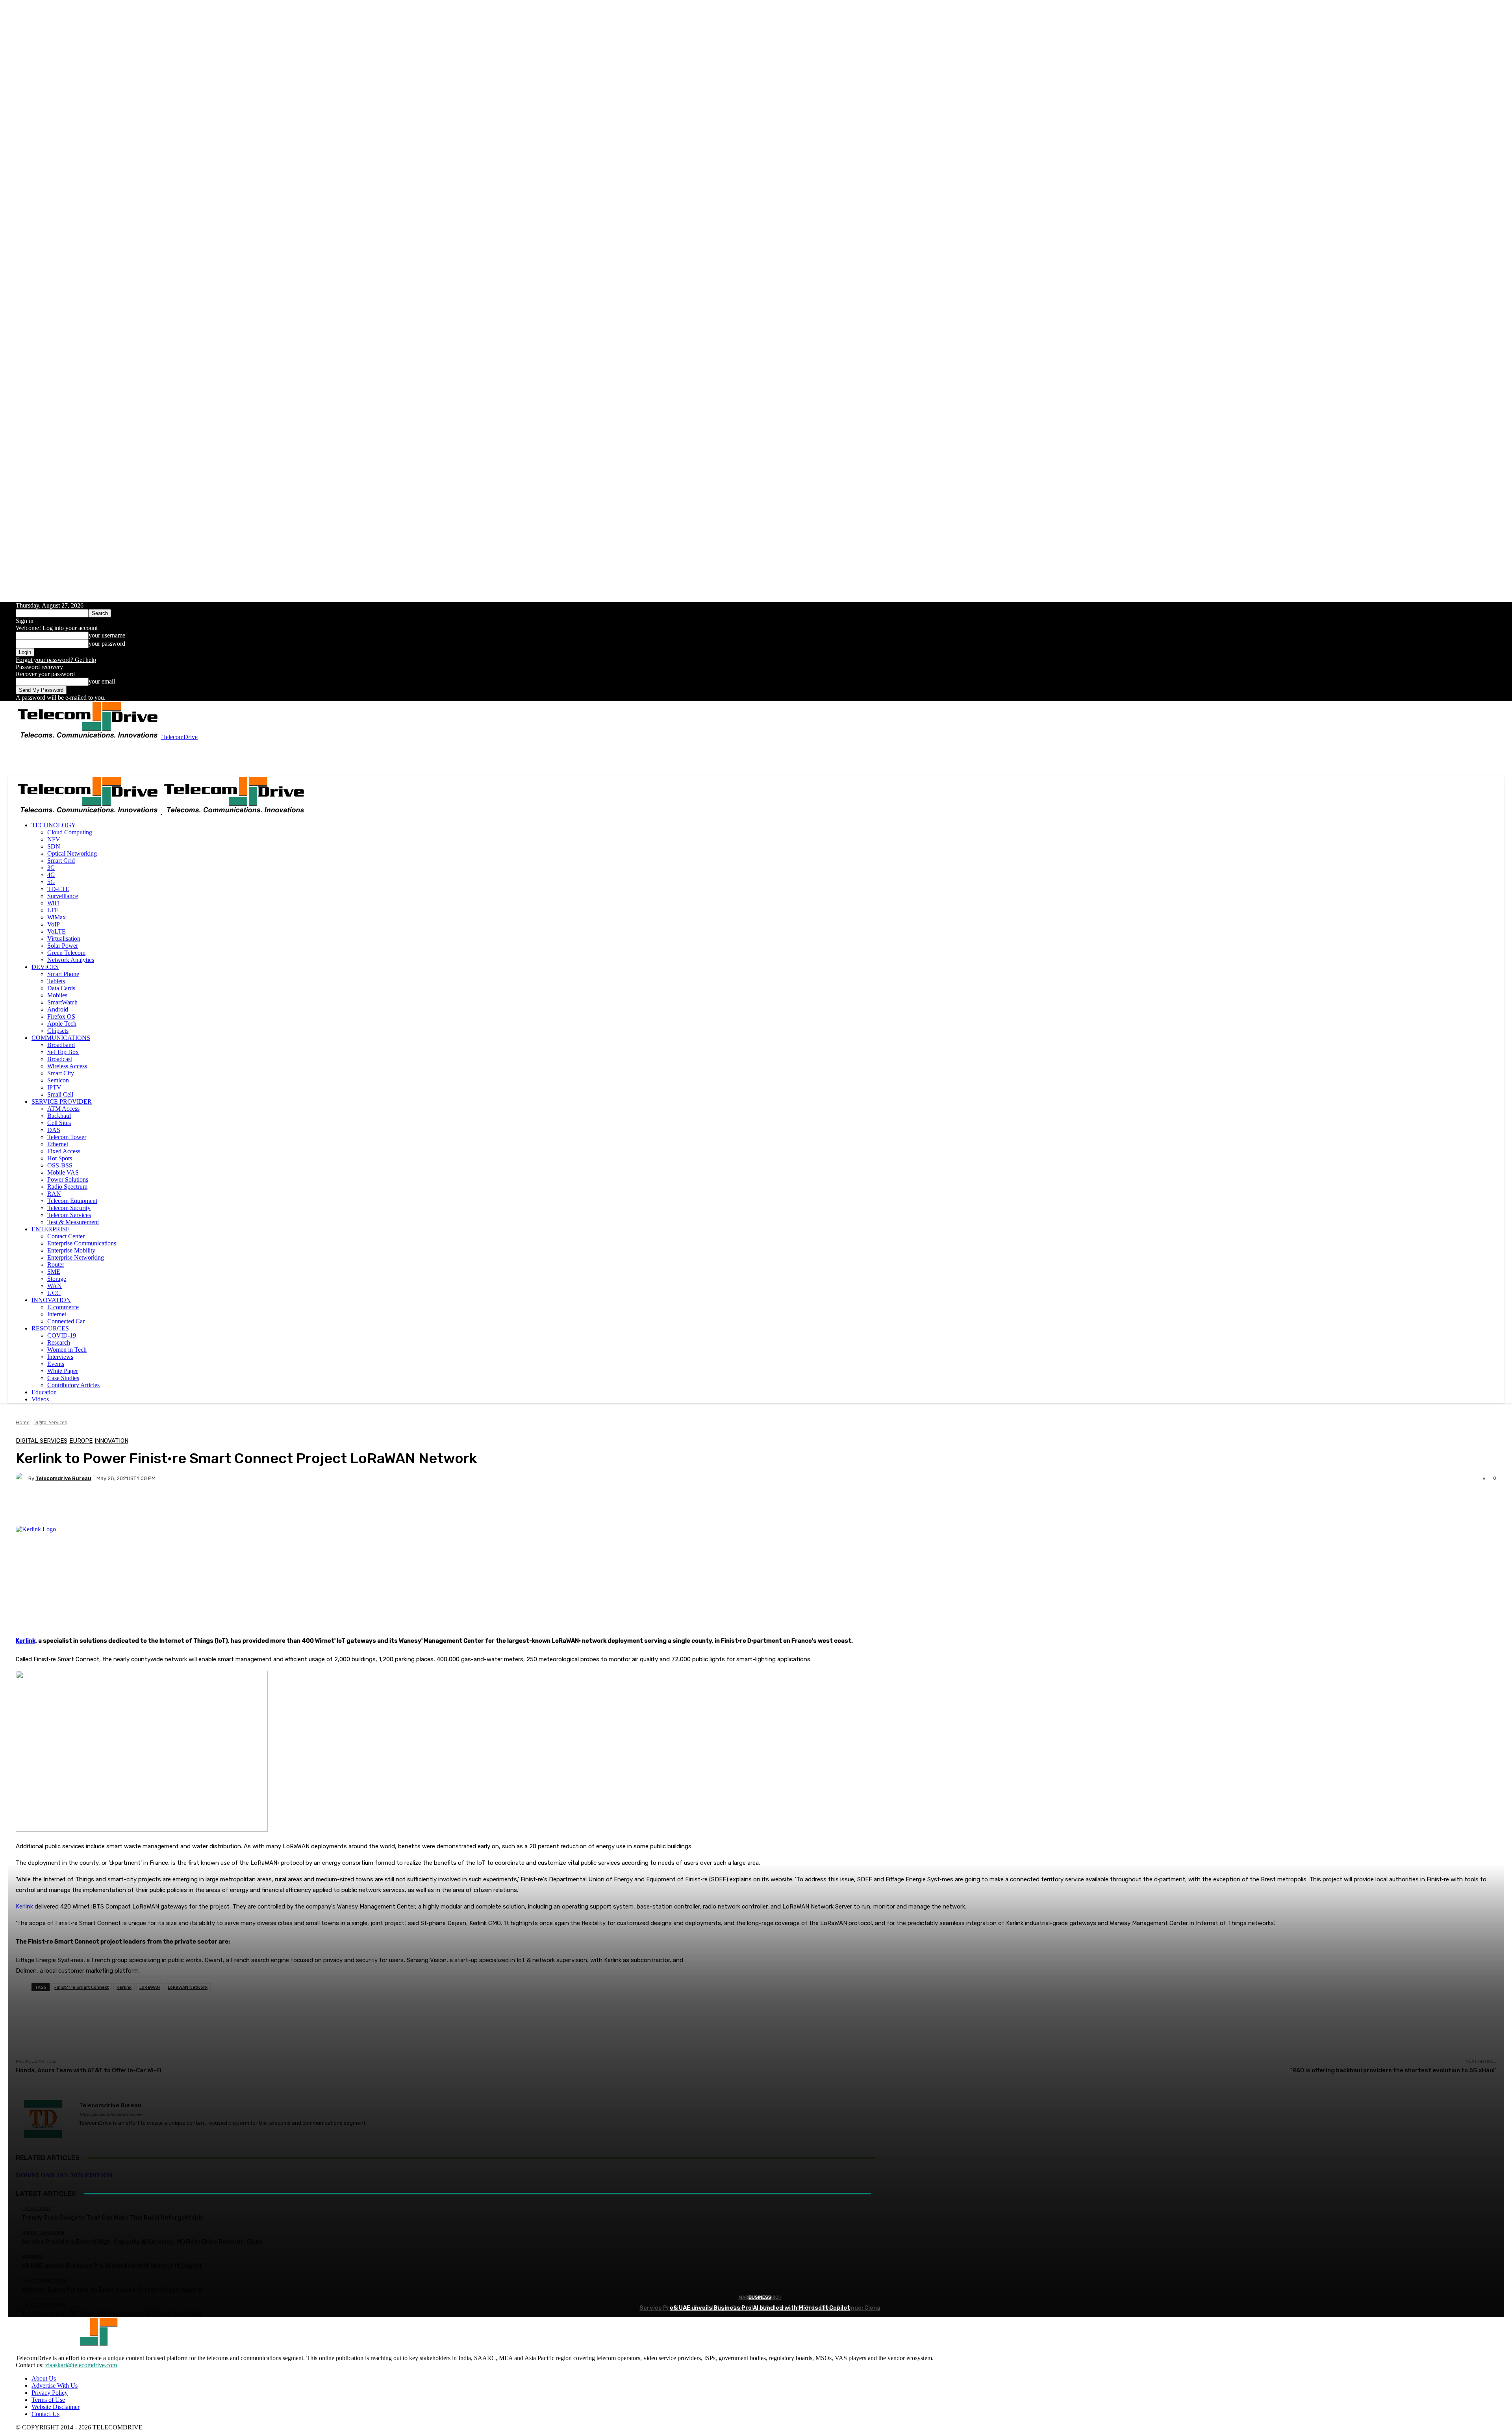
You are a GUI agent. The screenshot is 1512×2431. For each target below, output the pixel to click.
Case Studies (63, 1378)
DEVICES (45, 967)
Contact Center (66, 1236)
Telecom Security (69, 1208)
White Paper (63, 1371)
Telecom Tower (67, 1137)
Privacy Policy (50, 2393)
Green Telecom (66, 953)
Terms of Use (48, 2400)
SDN (54, 846)
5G (51, 882)
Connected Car (66, 1321)
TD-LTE (58, 889)
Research (59, 1342)
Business (760, 2297)
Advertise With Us (55, 2386)
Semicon (58, 1080)
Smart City (61, 1073)
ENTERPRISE (51, 1229)
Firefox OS (61, 1016)
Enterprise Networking (76, 1257)
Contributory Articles (73, 1385)
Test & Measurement (73, 1222)
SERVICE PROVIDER (62, 1102)
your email (102, 681)
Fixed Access (64, 1151)
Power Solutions (68, 1179)
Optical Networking (72, 853)
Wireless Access (67, 1066)
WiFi (53, 903)
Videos (40, 1399)
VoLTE (57, 931)
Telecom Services (69, 1215)
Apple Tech (62, 1024)
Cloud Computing (70, 832)
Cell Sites (59, 1123)
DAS (54, 1130)
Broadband (61, 1045)
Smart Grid (61, 861)
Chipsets (58, 1031)
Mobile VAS (63, 1172)
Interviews (60, 1357)
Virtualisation (64, 938)
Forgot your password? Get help (56, 660)
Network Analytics (71, 960)
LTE (53, 910)
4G (51, 875)
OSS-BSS (60, 1165)
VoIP (54, 924)
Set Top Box (63, 1052)
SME (54, 1272)
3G (51, 868)
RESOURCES (50, 1328)
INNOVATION (51, 1300)
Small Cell (60, 1094)
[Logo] (89, 812)
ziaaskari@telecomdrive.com (81, 2365)
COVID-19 (62, 1335)
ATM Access (63, 1109)
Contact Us (45, 2414)
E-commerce (63, 1307)
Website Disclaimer (56, 2407)
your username (107, 635)
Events (56, 1364)
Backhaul (59, 1116)
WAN (55, 1286)
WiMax (57, 917)
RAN (54, 1194)
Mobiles (57, 995)
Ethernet (58, 1144)
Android (58, 1009)
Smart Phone (63, 974)
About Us (44, 2378)
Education (44, 1392)
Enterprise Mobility (71, 1250)
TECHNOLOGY (54, 825)
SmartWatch (62, 1002)
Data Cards (61, 988)
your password (107, 644)
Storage (57, 1279)
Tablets (56, 981)
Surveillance (63, 896)
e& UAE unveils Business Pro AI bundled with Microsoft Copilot (760, 2308)
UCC (54, 1293)
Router (56, 1265)
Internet (57, 1314)
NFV (54, 839)
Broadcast (60, 1059)
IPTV (54, 1087)
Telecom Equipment (72, 1201)
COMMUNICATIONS (61, 1038)
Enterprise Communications (82, 1243)
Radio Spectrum (67, 1187)
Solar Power (63, 946)
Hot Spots (60, 1158)
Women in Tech (67, 1350)
